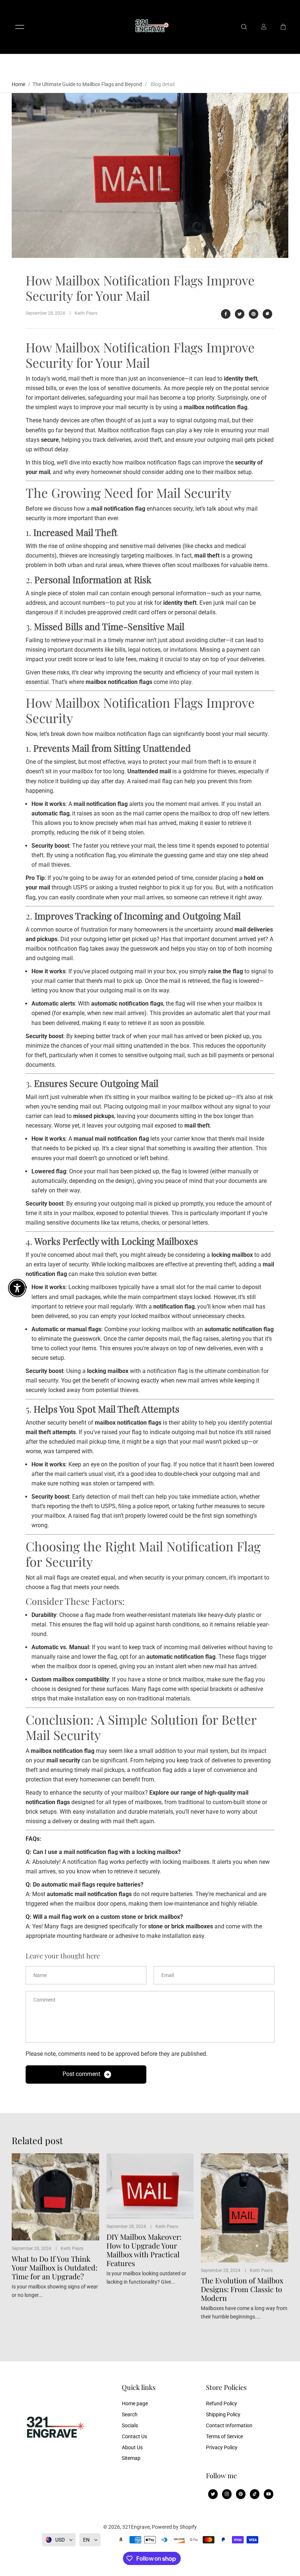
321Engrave (136, 2527)
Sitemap (131, 2458)
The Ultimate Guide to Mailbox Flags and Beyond (87, 84)
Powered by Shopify (174, 2527)
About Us (132, 2447)
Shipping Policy (223, 2414)
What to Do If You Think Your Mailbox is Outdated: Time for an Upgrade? (55, 2268)
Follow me (221, 2476)
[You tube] (269, 2494)
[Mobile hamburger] (20, 27)
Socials (130, 2425)
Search (130, 2414)
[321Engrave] (150, 27)
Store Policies (226, 2388)
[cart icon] (283, 27)
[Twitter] (240, 314)
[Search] (244, 27)
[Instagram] (227, 2494)
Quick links (139, 2388)
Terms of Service (224, 2436)
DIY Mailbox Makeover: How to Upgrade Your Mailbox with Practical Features (144, 2250)
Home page (135, 2403)
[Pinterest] (254, 314)
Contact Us (134, 2436)
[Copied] (267, 314)
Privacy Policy (222, 2447)
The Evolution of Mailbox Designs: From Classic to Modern (242, 2289)
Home (18, 84)
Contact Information (229, 2425)
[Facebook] (226, 314)
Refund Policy (222, 2403)
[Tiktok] (255, 2494)
